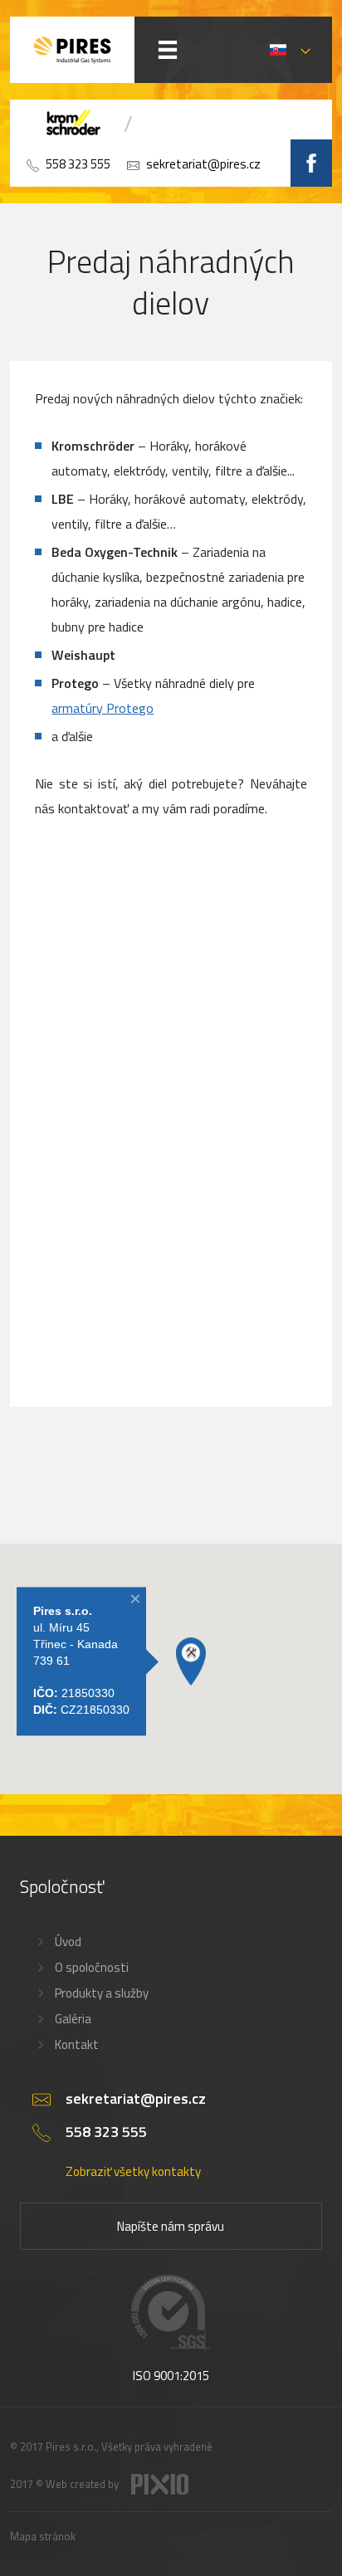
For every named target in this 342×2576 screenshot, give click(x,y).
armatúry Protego (103, 708)
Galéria (73, 2019)
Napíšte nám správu (171, 2226)
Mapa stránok (43, 2536)
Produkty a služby (102, 1993)
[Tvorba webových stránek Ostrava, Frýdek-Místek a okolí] (160, 2491)
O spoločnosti (92, 1967)
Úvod (68, 1942)
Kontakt (77, 2044)
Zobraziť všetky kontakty (133, 2171)
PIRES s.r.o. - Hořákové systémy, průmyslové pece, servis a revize (72, 50)
